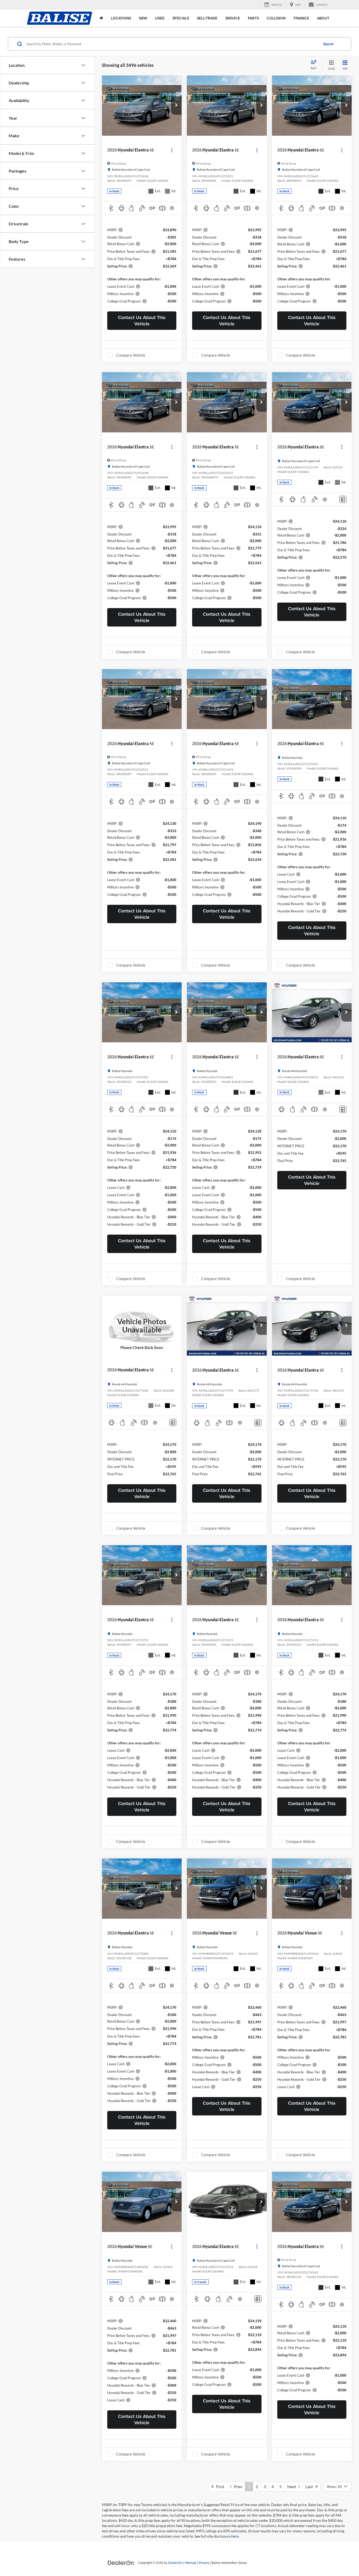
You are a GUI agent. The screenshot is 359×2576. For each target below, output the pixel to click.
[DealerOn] (121, 2563)
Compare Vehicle (131, 355)
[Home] (101, 18)
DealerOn (175, 2563)
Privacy (204, 2563)
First (219, 2486)
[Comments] (343, 499)
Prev (237, 2486)
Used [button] (160, 18)
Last (310, 2486)
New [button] (143, 18)
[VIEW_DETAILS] (142, 1326)
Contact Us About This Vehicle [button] (142, 320)
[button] (176, 105)
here (235, 2536)
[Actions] (172, 150)
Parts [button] (253, 18)
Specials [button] (181, 18)
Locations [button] (121, 18)
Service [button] (233, 18)
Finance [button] (301, 18)
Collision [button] (276, 18)
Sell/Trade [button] (207, 18)
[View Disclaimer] (173, 208)
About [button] (323, 18)
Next (293, 2486)
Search (328, 44)
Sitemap (190, 2563)
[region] (142, 265)
